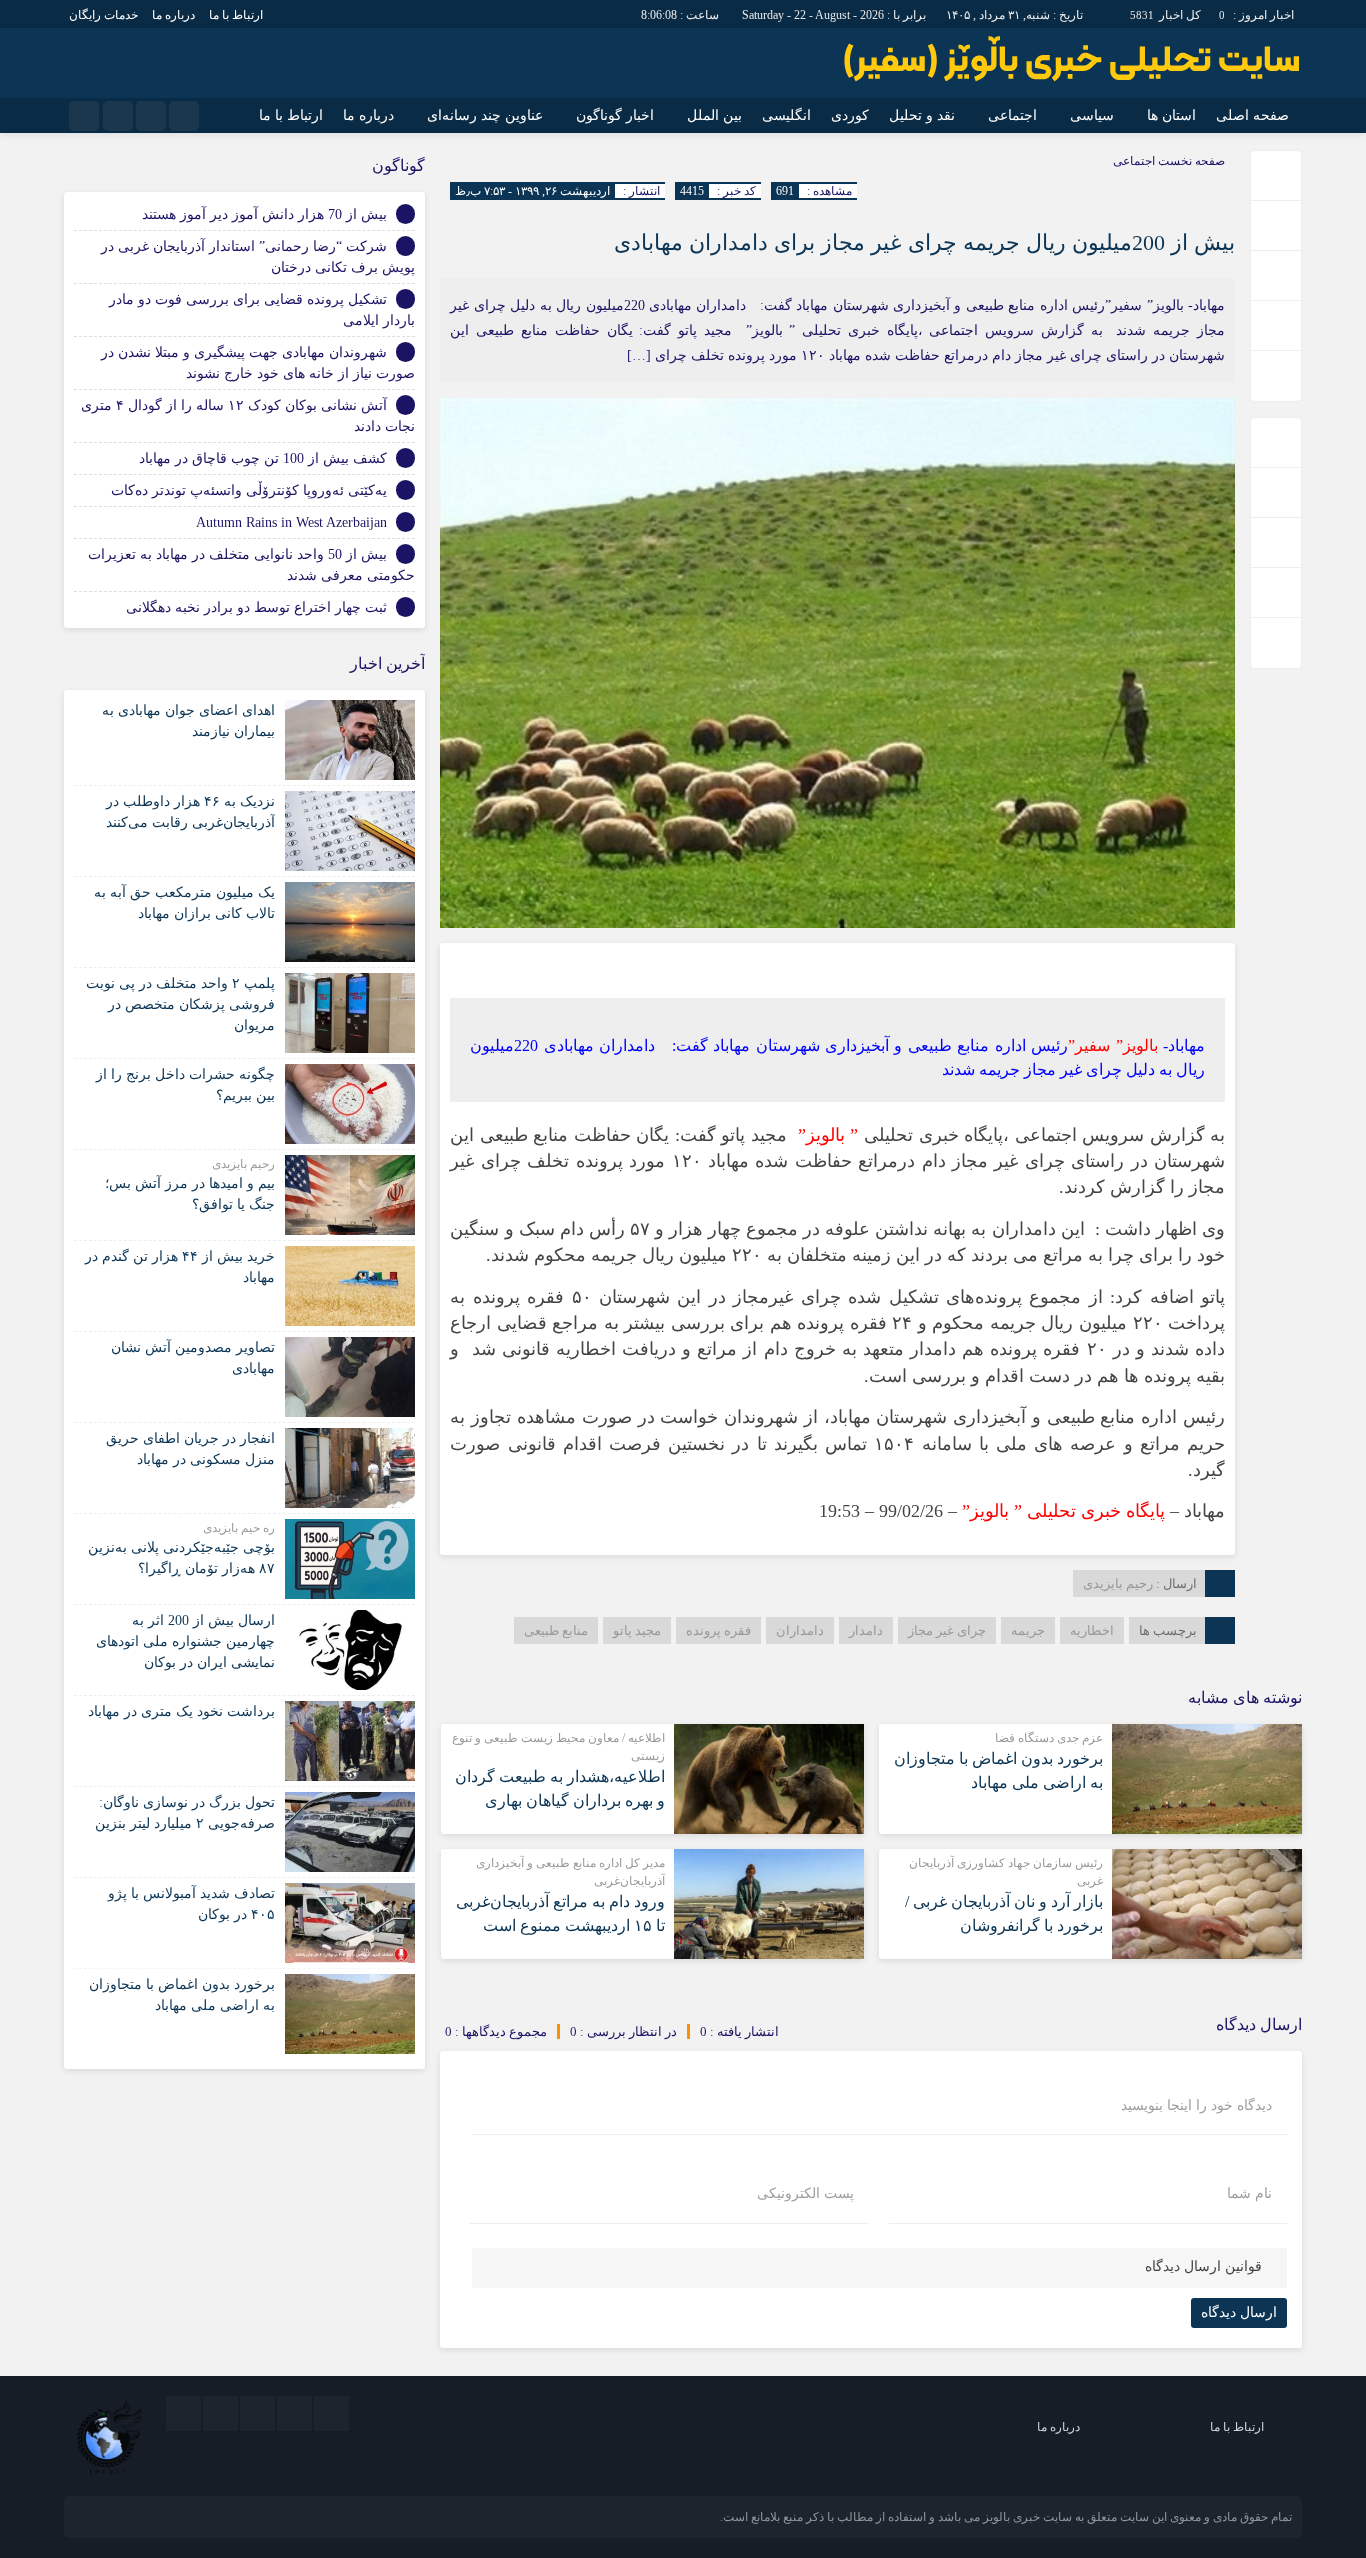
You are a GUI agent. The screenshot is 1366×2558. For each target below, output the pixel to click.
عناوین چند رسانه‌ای (485, 115)
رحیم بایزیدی (1118, 1583)
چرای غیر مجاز (947, 1630)
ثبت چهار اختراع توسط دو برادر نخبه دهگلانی (256, 607)
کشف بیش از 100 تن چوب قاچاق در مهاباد (263, 458)
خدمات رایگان (103, 15)
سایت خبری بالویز (1027, 2517)
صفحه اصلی (1252, 115)
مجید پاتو (637, 1630)
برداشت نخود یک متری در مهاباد (181, 1711)
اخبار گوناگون (615, 115)
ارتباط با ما (236, 15)
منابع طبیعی (556, 1630)
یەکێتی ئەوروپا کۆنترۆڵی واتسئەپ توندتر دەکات (249, 490)
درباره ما (173, 15)
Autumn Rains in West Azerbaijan (291, 522)
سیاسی (1092, 115)
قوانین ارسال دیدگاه (1203, 2266)
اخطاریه (1092, 1630)
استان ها (1171, 115)
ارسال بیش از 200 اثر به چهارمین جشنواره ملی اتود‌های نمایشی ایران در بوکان (185, 1641)
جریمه (1028, 1630)
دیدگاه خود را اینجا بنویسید (1196, 2106)
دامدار (866, 1630)
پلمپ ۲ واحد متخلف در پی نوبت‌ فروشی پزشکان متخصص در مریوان (180, 1004)
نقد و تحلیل (922, 115)
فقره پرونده (718, 1630)
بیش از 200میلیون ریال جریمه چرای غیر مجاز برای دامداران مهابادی (924, 242)
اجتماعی (1012, 115)
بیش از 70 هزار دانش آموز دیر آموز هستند (264, 214)
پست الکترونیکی (805, 2194)
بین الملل (714, 115)
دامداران (800, 1630)
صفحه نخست (1190, 161)
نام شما (1249, 2194)
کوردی (850, 115)
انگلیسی (786, 115)
